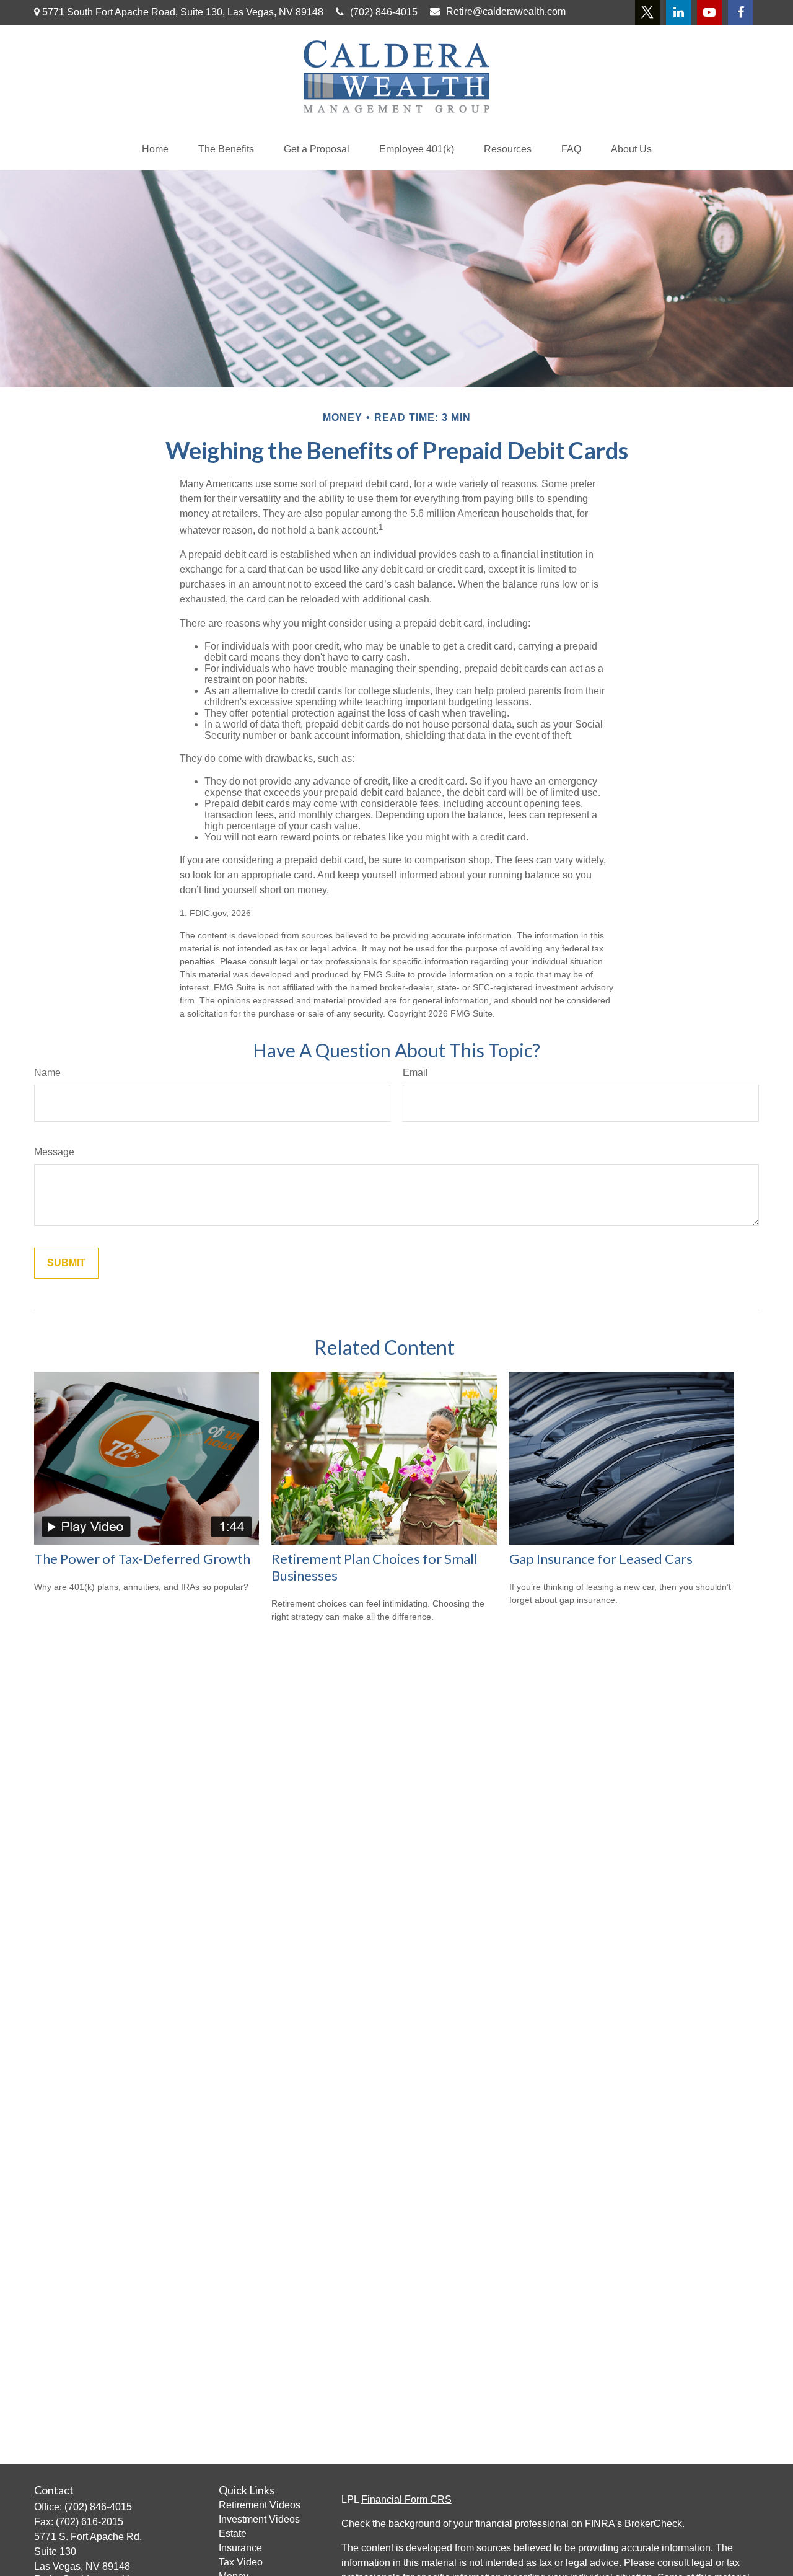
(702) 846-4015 (384, 12)
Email (415, 1073)
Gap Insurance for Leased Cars (601, 1559)
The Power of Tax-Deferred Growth (142, 1559)
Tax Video (241, 2562)
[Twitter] (647, 12)
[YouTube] (709, 12)
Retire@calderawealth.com (506, 11)
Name (47, 1073)
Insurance (240, 2548)
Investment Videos (259, 2519)
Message (54, 1152)
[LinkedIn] (678, 12)
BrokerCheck (653, 2524)
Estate (233, 2534)
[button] (155, 149)
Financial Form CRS (406, 2499)
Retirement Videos (260, 2505)
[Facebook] (740, 12)
